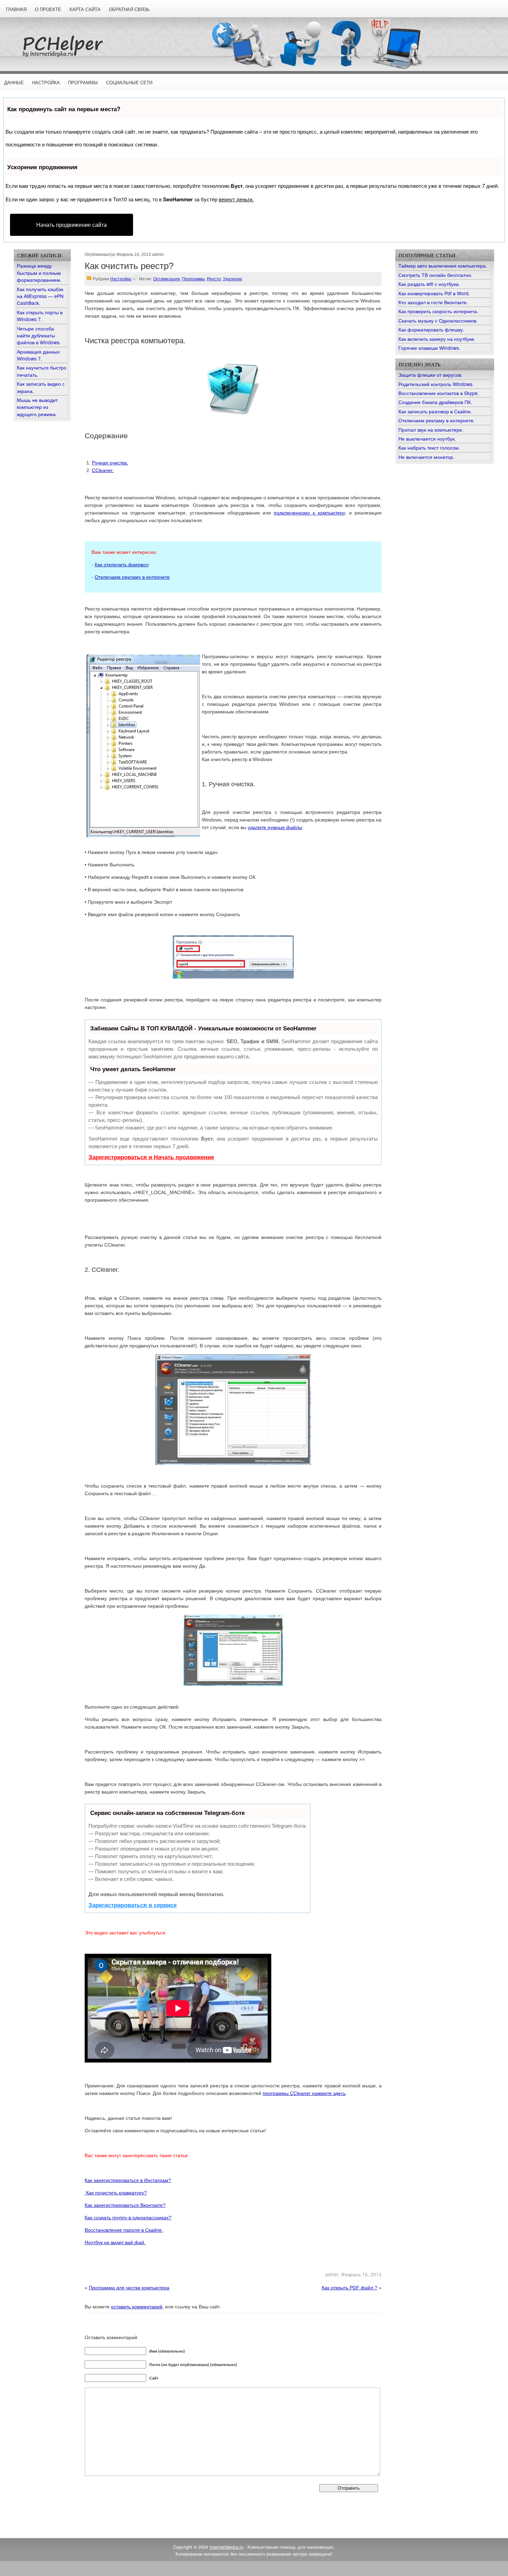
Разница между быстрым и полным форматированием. (39, 273)
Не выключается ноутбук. (427, 439)
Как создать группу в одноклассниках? (128, 2218)
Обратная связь (129, 9)
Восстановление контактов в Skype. (439, 393)
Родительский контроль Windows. (436, 384)
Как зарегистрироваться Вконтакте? (125, 2205)
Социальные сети (129, 83)
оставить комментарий (137, 2306)
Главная (16, 9)
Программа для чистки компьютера (129, 2288)
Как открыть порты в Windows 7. (40, 316)
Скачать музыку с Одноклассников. (438, 320)
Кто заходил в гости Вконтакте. (433, 302)
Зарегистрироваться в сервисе (133, 1905)
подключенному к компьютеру (309, 513)
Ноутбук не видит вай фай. (115, 2242)
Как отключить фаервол (122, 565)
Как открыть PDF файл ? (350, 2288)
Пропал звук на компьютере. (431, 430)
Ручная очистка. (110, 463)
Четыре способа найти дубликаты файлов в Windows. (39, 335)
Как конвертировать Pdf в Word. (434, 293)
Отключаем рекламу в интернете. (437, 420)
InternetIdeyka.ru (226, 2547)
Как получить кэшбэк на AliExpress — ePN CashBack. (40, 296)
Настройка (46, 83)
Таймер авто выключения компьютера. (443, 266)
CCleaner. (103, 470)
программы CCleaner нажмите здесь (304, 2093)
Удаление (233, 279)
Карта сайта (85, 9)
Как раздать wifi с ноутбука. (429, 284)
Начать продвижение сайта (72, 225)
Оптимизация (167, 279)
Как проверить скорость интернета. (438, 311)
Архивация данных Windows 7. (38, 355)
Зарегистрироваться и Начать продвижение (151, 1157)
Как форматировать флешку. (431, 329)
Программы (83, 83)
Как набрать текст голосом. (429, 448)
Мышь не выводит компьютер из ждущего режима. (37, 407)
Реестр (214, 279)
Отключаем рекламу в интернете (132, 577)
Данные (14, 83)
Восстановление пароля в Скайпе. (124, 2230)
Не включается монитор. (426, 457)
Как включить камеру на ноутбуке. (437, 339)
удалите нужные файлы (275, 827)
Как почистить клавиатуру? (116, 2193)
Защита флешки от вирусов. (430, 375)
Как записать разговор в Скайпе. (435, 411)
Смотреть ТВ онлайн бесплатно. (435, 275)
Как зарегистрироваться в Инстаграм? (128, 2180)
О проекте (48, 9)
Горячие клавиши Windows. (429, 348)
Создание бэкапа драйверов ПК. (435, 402)
